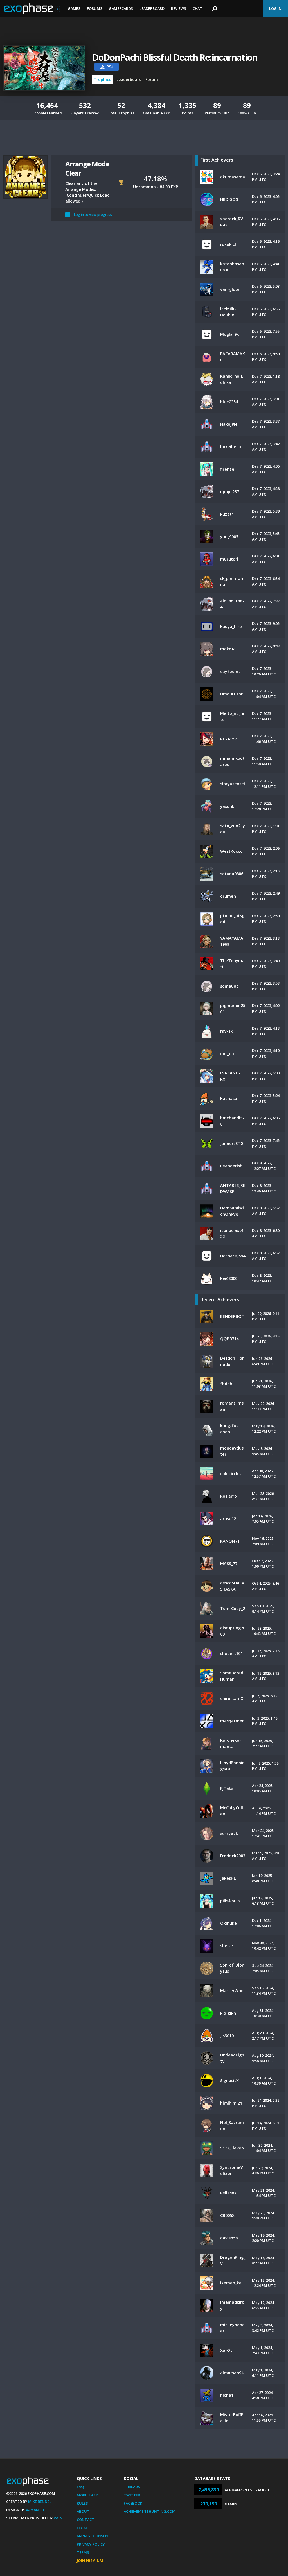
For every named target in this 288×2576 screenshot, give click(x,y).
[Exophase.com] (32, 9)
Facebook (133, 2503)
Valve (59, 2518)
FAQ (80, 2487)
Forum (152, 79)
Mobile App (87, 2495)
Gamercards (121, 8)
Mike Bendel (40, 2502)
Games (74, 8)
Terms (83, 2552)
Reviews (179, 8)
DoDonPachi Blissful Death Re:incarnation (175, 57)
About (83, 2511)
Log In (275, 8)
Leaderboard (152, 8)
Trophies (102, 79)
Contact (85, 2520)
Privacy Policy (91, 2544)
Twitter (132, 2495)
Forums (95, 8)
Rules (82, 2503)
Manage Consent (94, 2536)
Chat (197, 8)
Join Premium (90, 2561)
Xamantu (35, 2510)
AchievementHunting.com (150, 2511)
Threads (132, 2487)
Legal (82, 2528)
